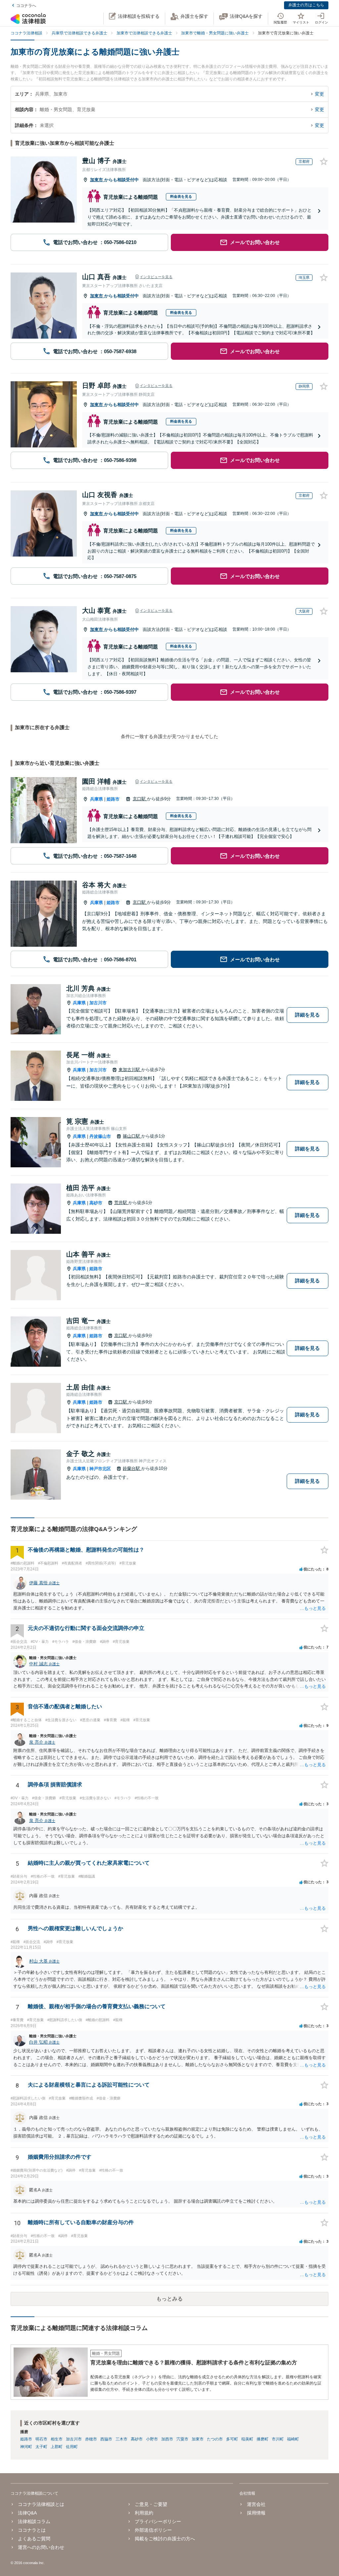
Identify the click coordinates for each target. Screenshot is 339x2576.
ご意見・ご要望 (151, 2504)
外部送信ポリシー (153, 2530)
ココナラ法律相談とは (41, 2504)
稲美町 (247, 2439)
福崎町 (293, 2439)
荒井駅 (121, 1203)
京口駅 (140, 799)
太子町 (41, 2447)
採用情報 (256, 2513)
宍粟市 (182, 2439)
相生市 (57, 2439)
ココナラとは (32, 2530)
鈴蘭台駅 (132, 1468)
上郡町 (57, 2447)
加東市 (97, 180)
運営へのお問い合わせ (41, 2547)
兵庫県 (97, 799)
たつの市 (215, 2439)
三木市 (121, 2439)
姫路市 (113, 799)
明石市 (41, 2439)
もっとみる (169, 2299)
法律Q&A (27, 2513)
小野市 (152, 2439)
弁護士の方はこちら (306, 5)
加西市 (167, 2439)
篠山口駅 (132, 1136)
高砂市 (96, 1203)
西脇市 (106, 2439)
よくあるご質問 (34, 2539)
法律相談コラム (34, 2521)
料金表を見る (181, 196)
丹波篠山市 (100, 1136)
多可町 (232, 2439)
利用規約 (144, 2513)
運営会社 (256, 2504)
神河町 (26, 2447)
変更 (319, 94)
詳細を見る (307, 1015)
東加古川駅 (130, 1070)
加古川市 (98, 1003)
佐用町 (72, 2447)
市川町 (278, 2439)
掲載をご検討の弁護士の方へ (165, 2539)
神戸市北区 (100, 1469)
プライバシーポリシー (158, 2521)
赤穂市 (91, 2439)
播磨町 (263, 2439)
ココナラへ (26, 6)
